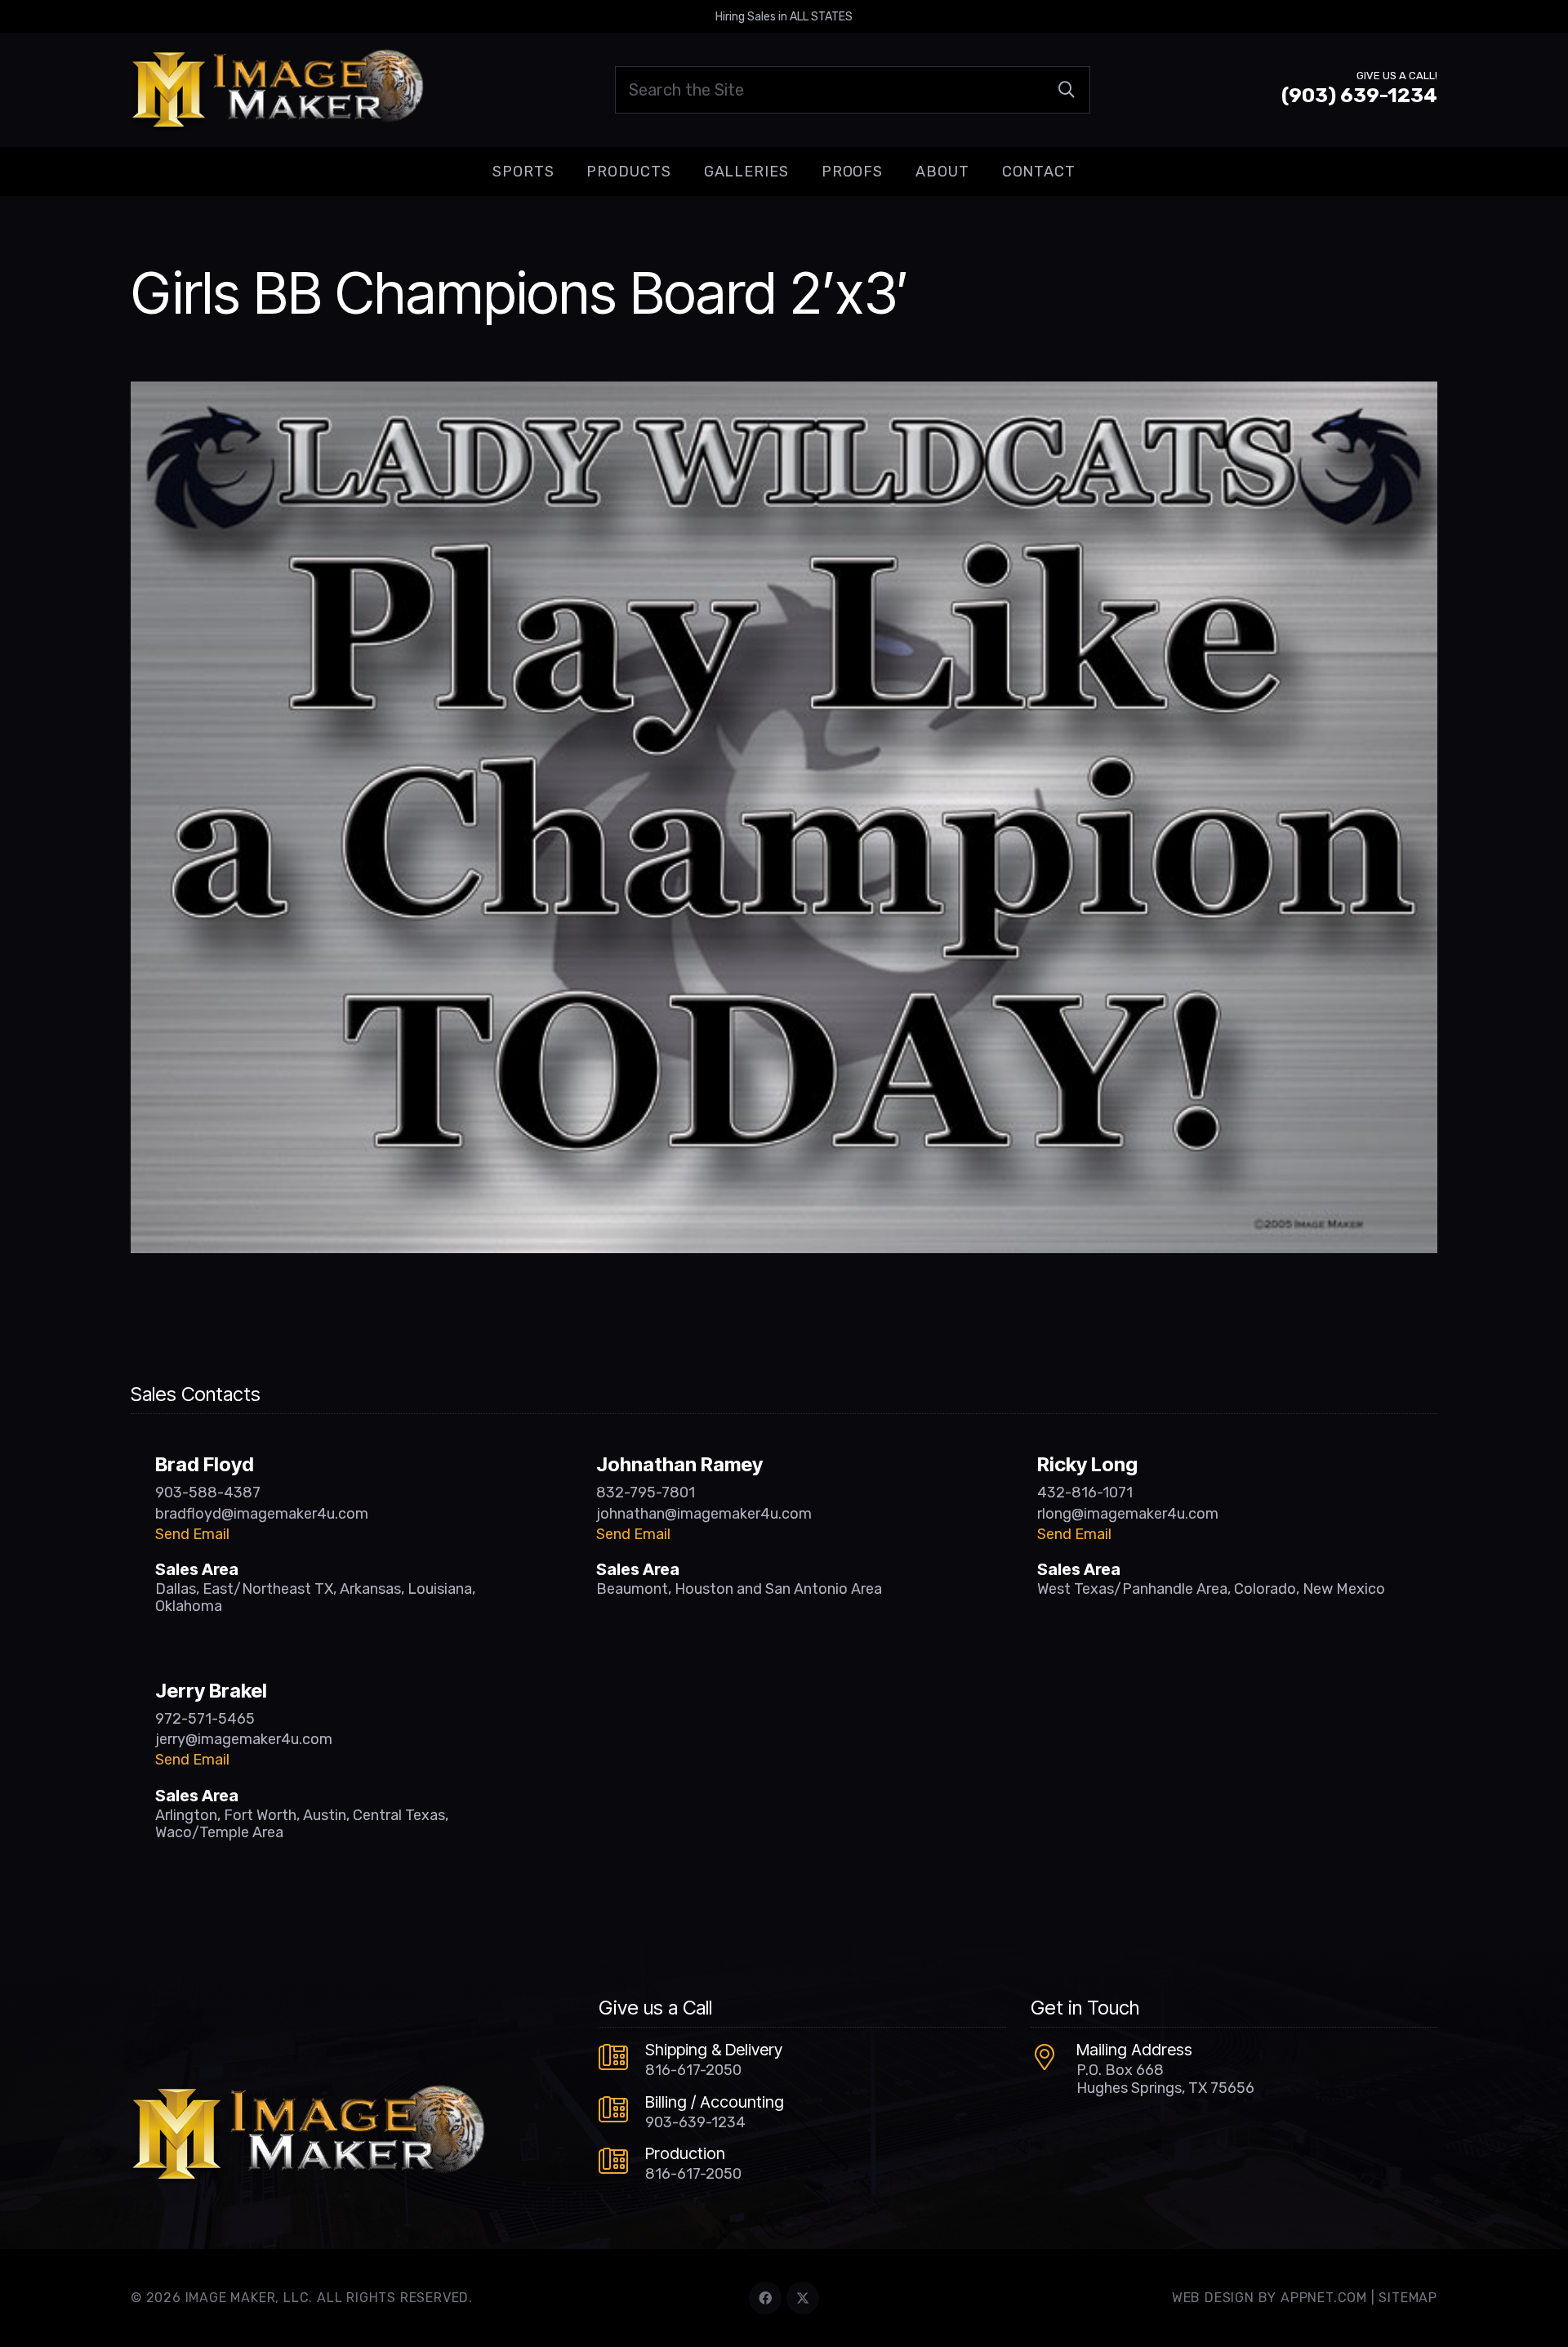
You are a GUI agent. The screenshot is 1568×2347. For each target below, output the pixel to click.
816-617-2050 (693, 2070)
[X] (803, 2298)
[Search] (1067, 90)
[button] (567, 172)
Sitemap (1408, 2298)
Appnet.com (1324, 2298)
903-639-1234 (695, 2122)
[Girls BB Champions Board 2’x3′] (784, 393)
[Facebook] (765, 2298)
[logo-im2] (277, 90)
